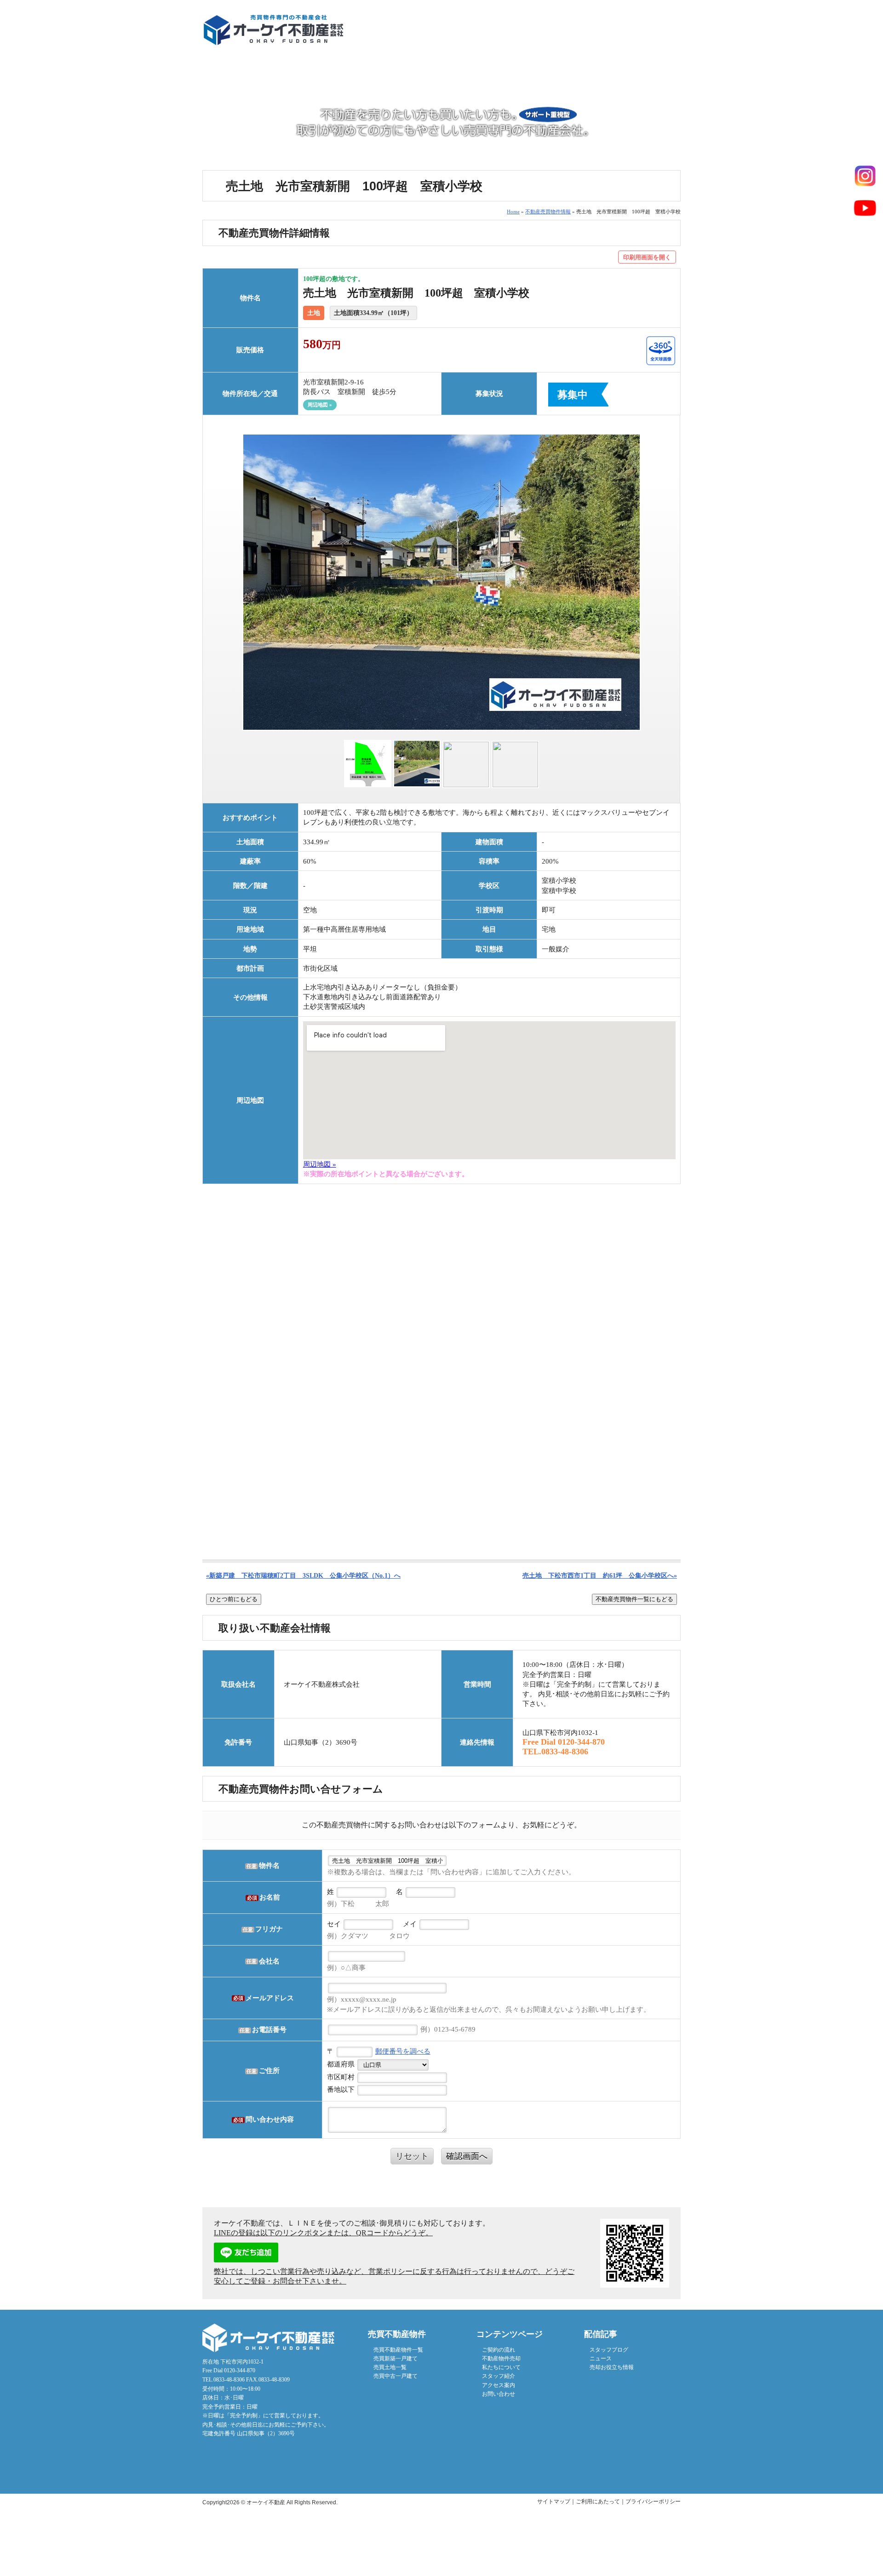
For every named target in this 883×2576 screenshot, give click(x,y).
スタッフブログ (609, 2350)
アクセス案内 (640, 68)
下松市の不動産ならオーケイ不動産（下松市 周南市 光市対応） (273, 30)
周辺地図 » (320, 405)
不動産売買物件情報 (548, 212)
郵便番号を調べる (403, 2051)
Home (513, 212)
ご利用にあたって (598, 2502)
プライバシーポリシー (653, 2502)
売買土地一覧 (390, 2367)
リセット (412, 2156)
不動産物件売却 (401, 68)
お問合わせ (656, 32)
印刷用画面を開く (647, 257)
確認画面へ (467, 2156)
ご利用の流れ (322, 68)
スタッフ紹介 (499, 2376)
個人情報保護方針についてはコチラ (442, 2184)
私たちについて (481, 68)
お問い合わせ (499, 2394)
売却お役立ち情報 (612, 2367)
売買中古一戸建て (396, 2376)
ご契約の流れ (499, 2350)
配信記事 (560, 68)
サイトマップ (554, 2502)
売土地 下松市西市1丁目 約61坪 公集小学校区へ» (600, 1575)
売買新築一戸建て (396, 2358)
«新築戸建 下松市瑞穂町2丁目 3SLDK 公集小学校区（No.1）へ (303, 1575)
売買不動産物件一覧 (242, 68)
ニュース (601, 2358)
